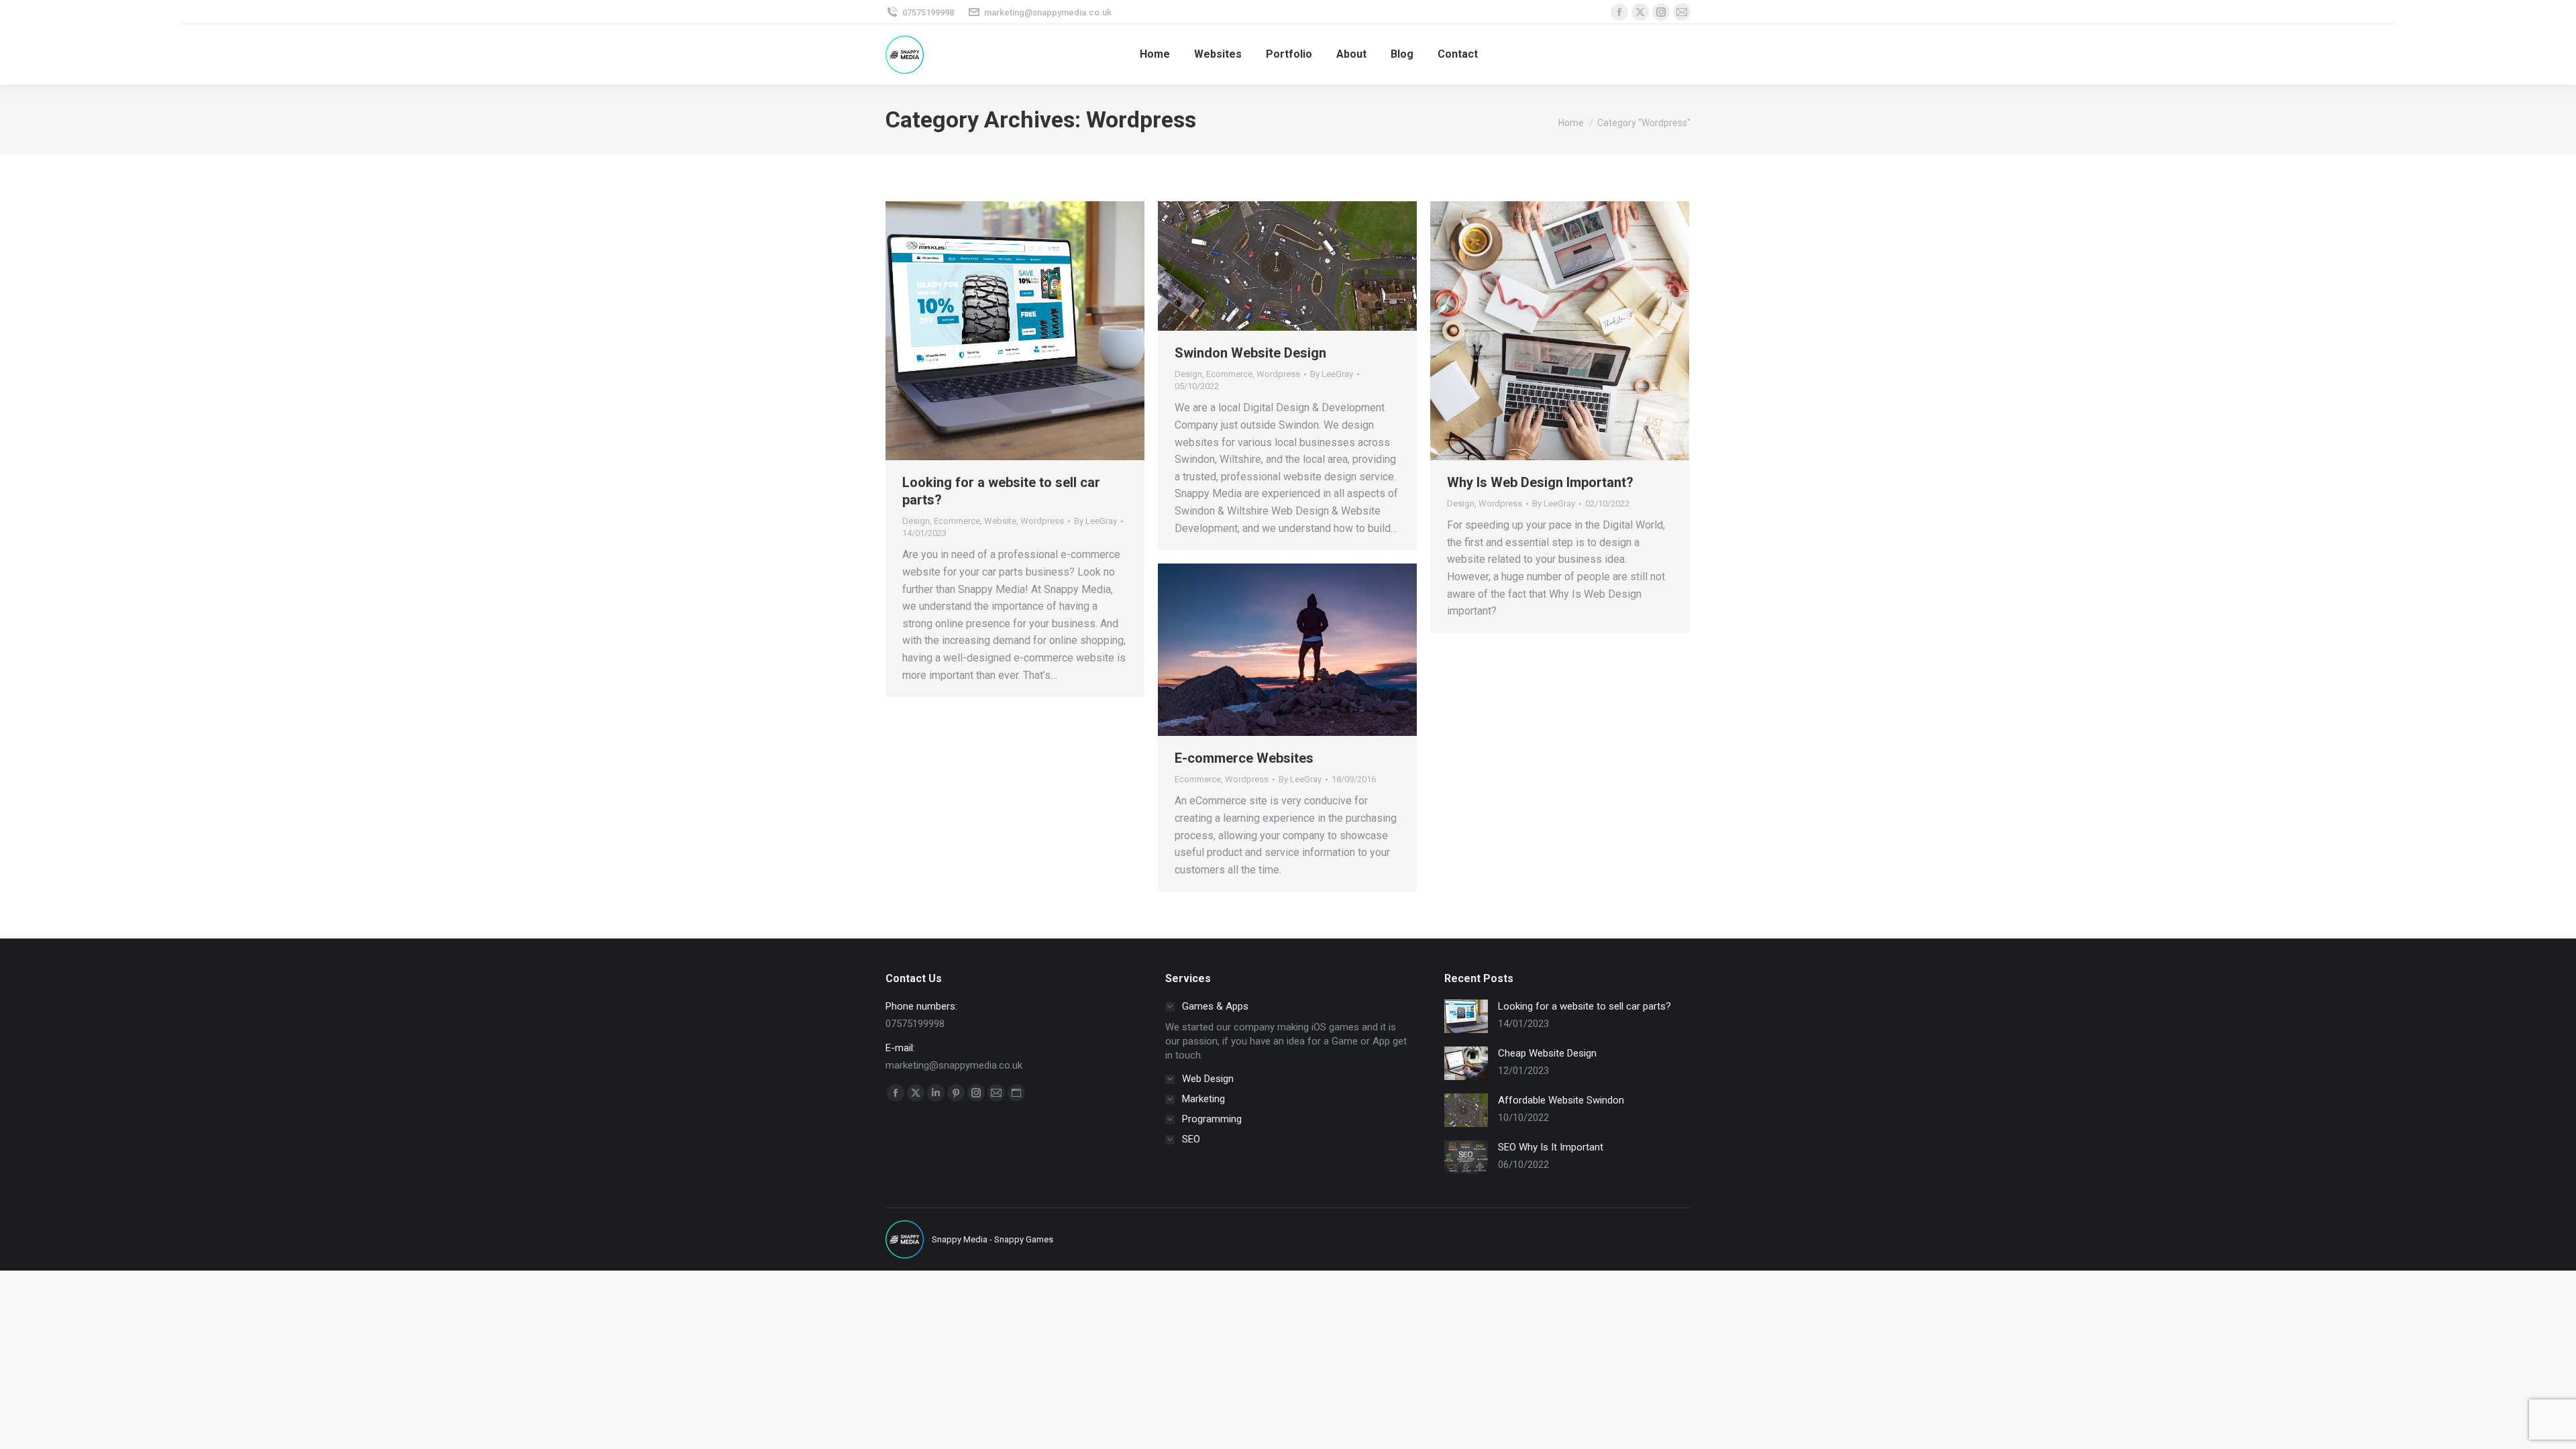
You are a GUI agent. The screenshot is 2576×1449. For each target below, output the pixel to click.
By (1095, 521)
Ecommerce (957, 521)
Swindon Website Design (1250, 353)
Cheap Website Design (1547, 1053)
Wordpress (1042, 521)
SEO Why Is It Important (1551, 1147)
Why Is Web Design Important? (1540, 482)
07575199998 (928, 12)
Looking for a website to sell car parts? (1585, 1006)
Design (916, 521)
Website (1000, 521)
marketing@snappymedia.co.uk (1048, 12)
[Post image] (1466, 1016)
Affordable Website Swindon (1561, 1100)
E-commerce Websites (1244, 758)
